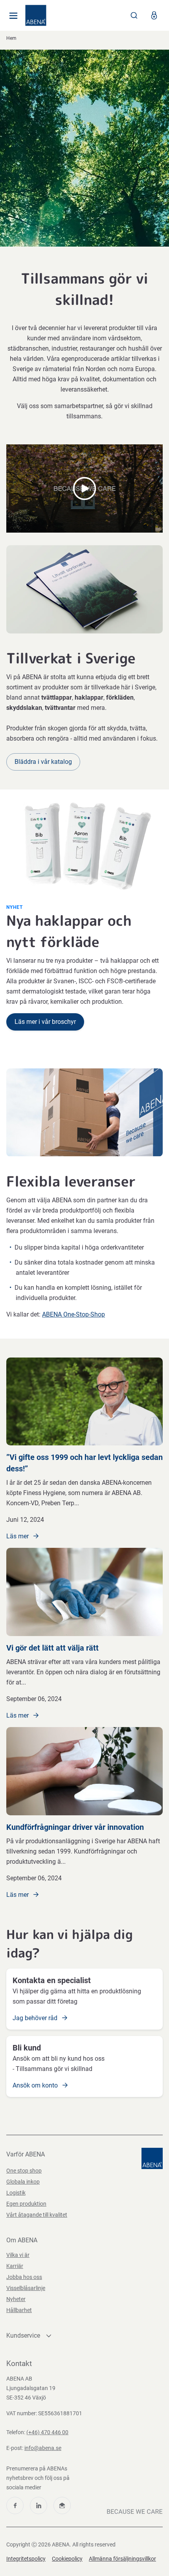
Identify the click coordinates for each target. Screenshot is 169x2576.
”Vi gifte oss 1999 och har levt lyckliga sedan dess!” (84, 1463)
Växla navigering (13, 15)
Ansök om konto (36, 2085)
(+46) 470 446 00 (47, 2432)
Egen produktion (26, 2204)
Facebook (15, 2505)
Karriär (15, 2266)
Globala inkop (23, 2182)
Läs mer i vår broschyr (45, 1022)
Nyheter (16, 2299)
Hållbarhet (19, 2310)
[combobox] (134, 15)
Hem (11, 38)
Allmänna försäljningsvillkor (122, 2559)
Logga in (154, 15)
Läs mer (18, 1536)
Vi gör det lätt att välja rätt (52, 1648)
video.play (84, 488)
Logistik (16, 2193)
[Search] (134, 15)
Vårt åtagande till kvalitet (37, 2215)
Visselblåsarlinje (26, 2288)
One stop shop (24, 2171)
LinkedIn (39, 2505)
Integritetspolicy (26, 2559)
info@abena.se (43, 2448)
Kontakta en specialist (52, 1980)
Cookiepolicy (67, 2559)
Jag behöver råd (36, 2018)
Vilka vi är (18, 2255)
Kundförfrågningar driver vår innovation (75, 1827)
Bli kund (27, 2048)
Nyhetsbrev (62, 2505)
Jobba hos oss (24, 2277)
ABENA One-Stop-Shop (73, 1314)
